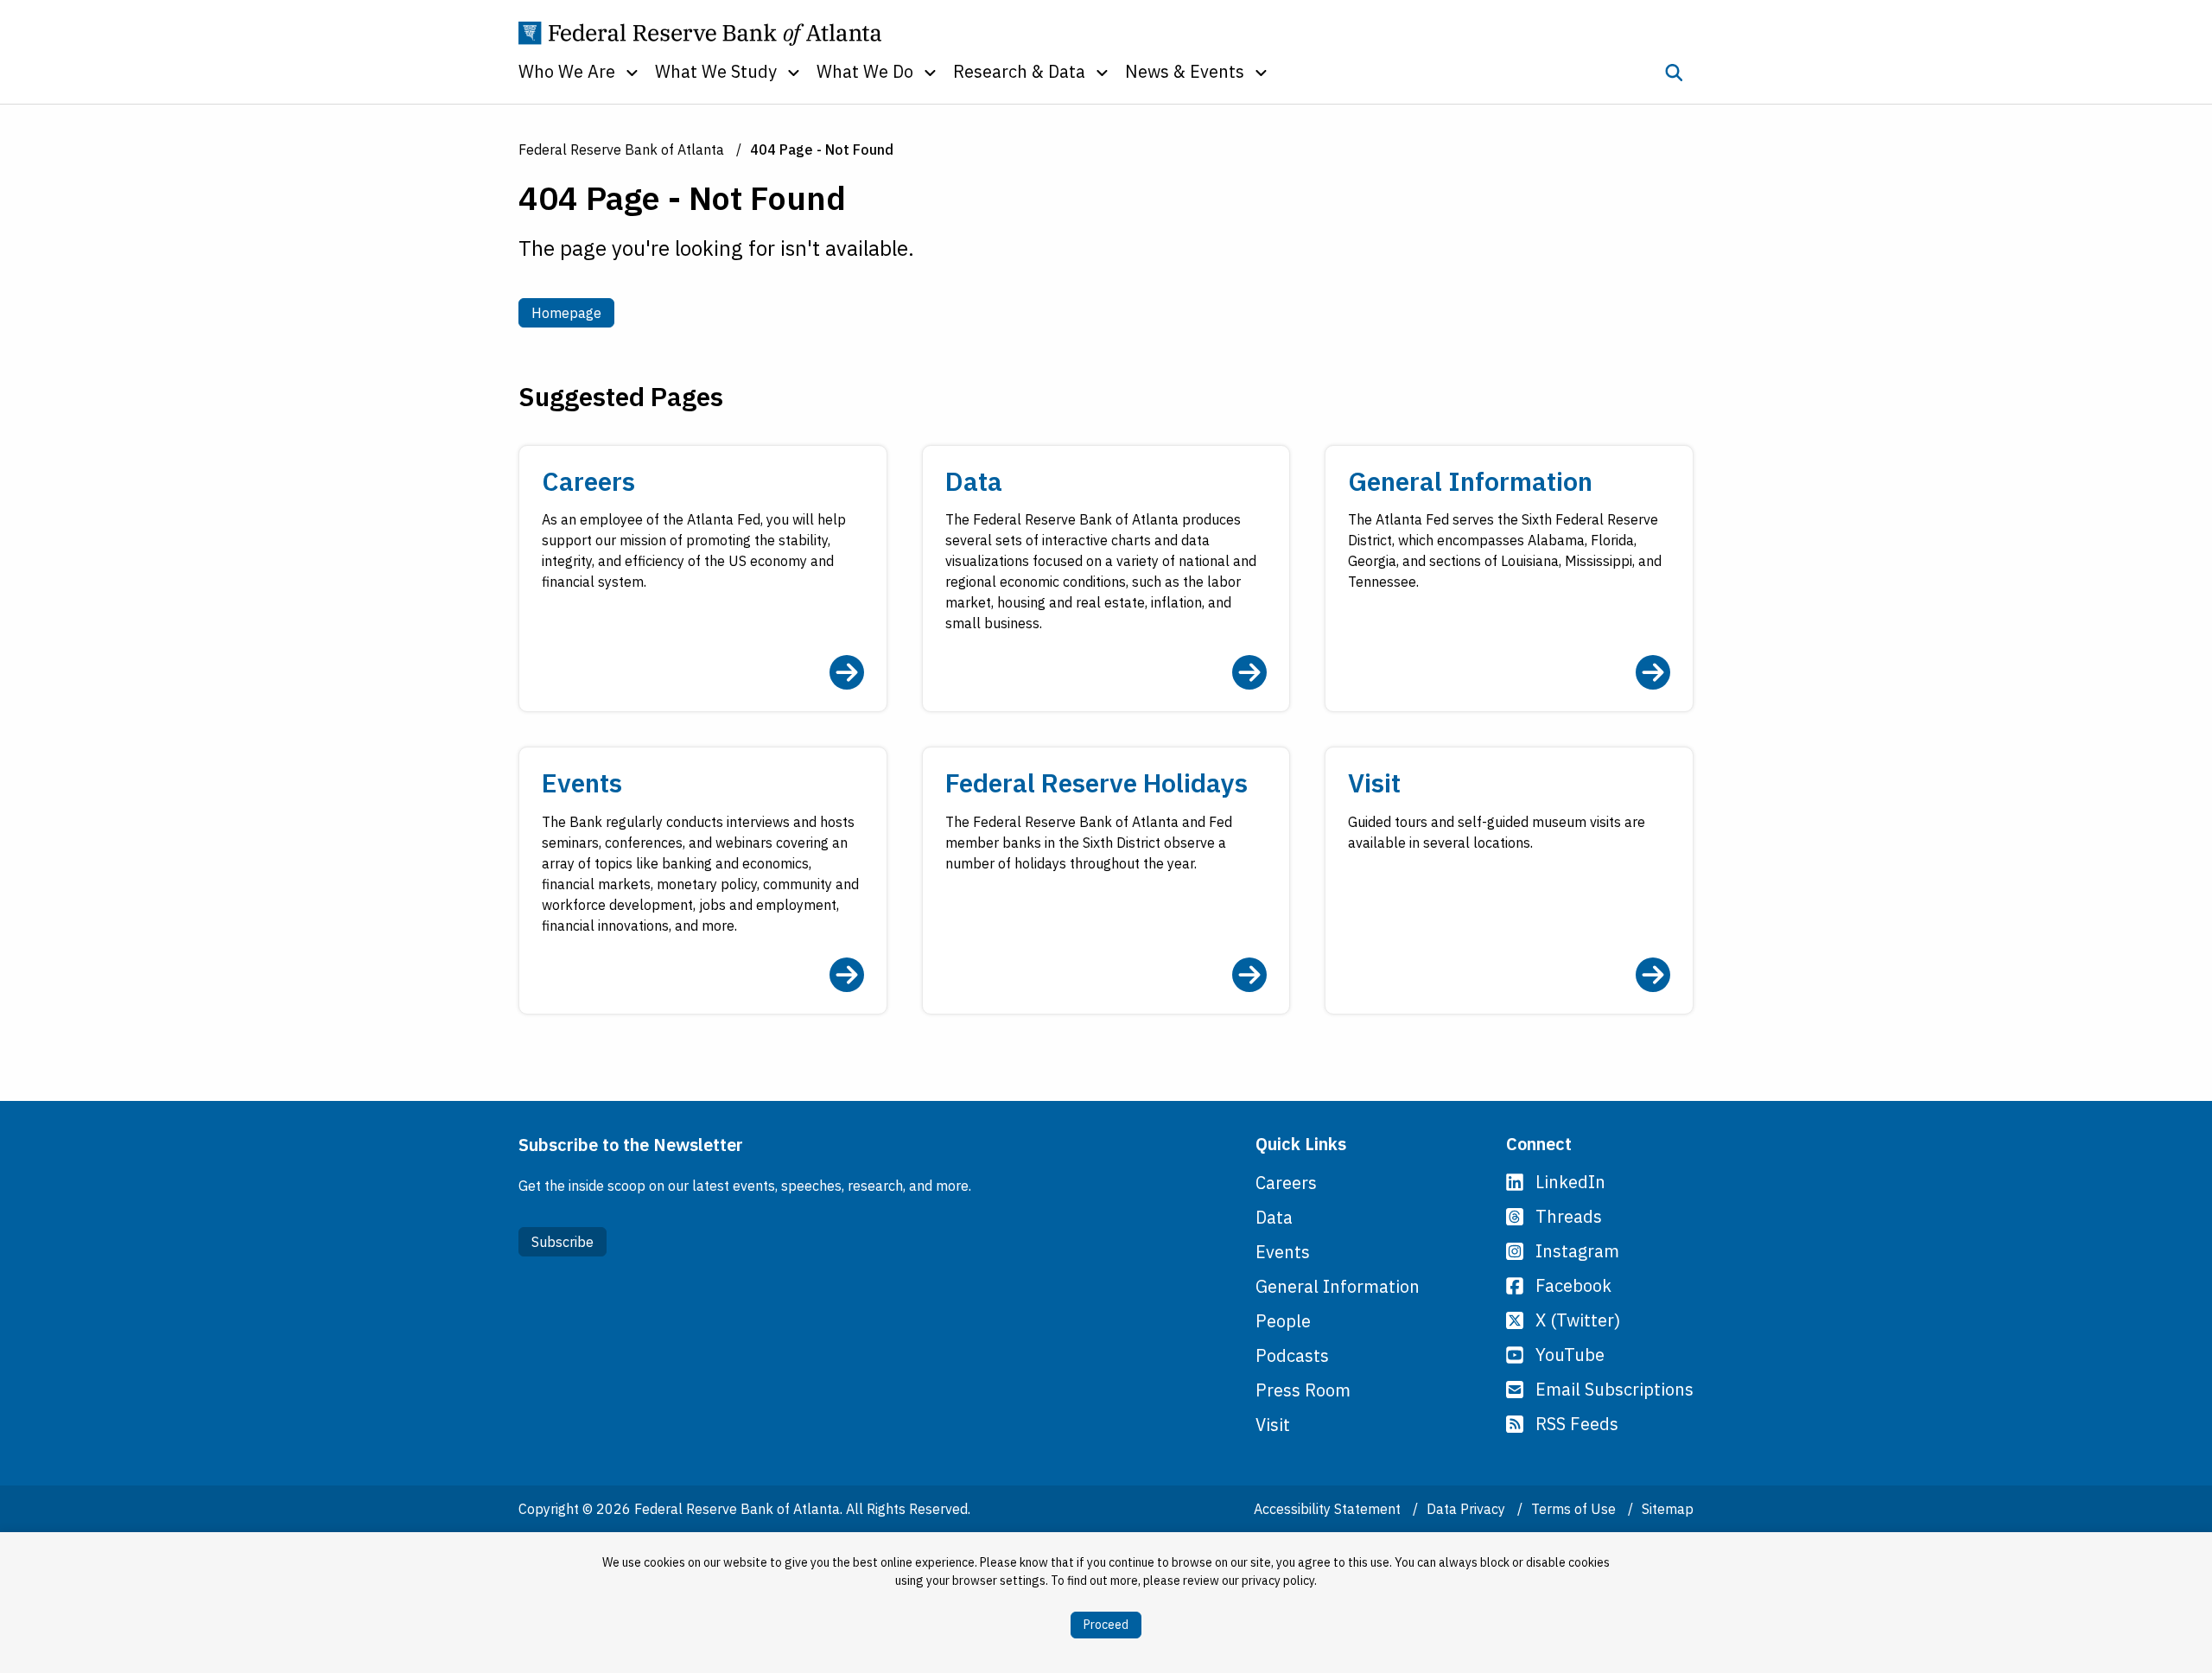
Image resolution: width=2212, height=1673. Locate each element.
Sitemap (1668, 1509)
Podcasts (1292, 1355)
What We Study (716, 71)
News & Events (1185, 71)
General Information (1338, 1286)
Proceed (1106, 1625)
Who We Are (567, 71)
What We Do (865, 71)
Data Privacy (1468, 1509)
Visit (1273, 1425)
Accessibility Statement (1329, 1509)
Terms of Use (1575, 1509)
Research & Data (1019, 71)
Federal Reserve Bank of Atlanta (621, 149)
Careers (1286, 1183)
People (1283, 1321)
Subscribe (563, 1242)
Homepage (573, 312)
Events (1283, 1252)
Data (1274, 1217)
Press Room (1303, 1390)
